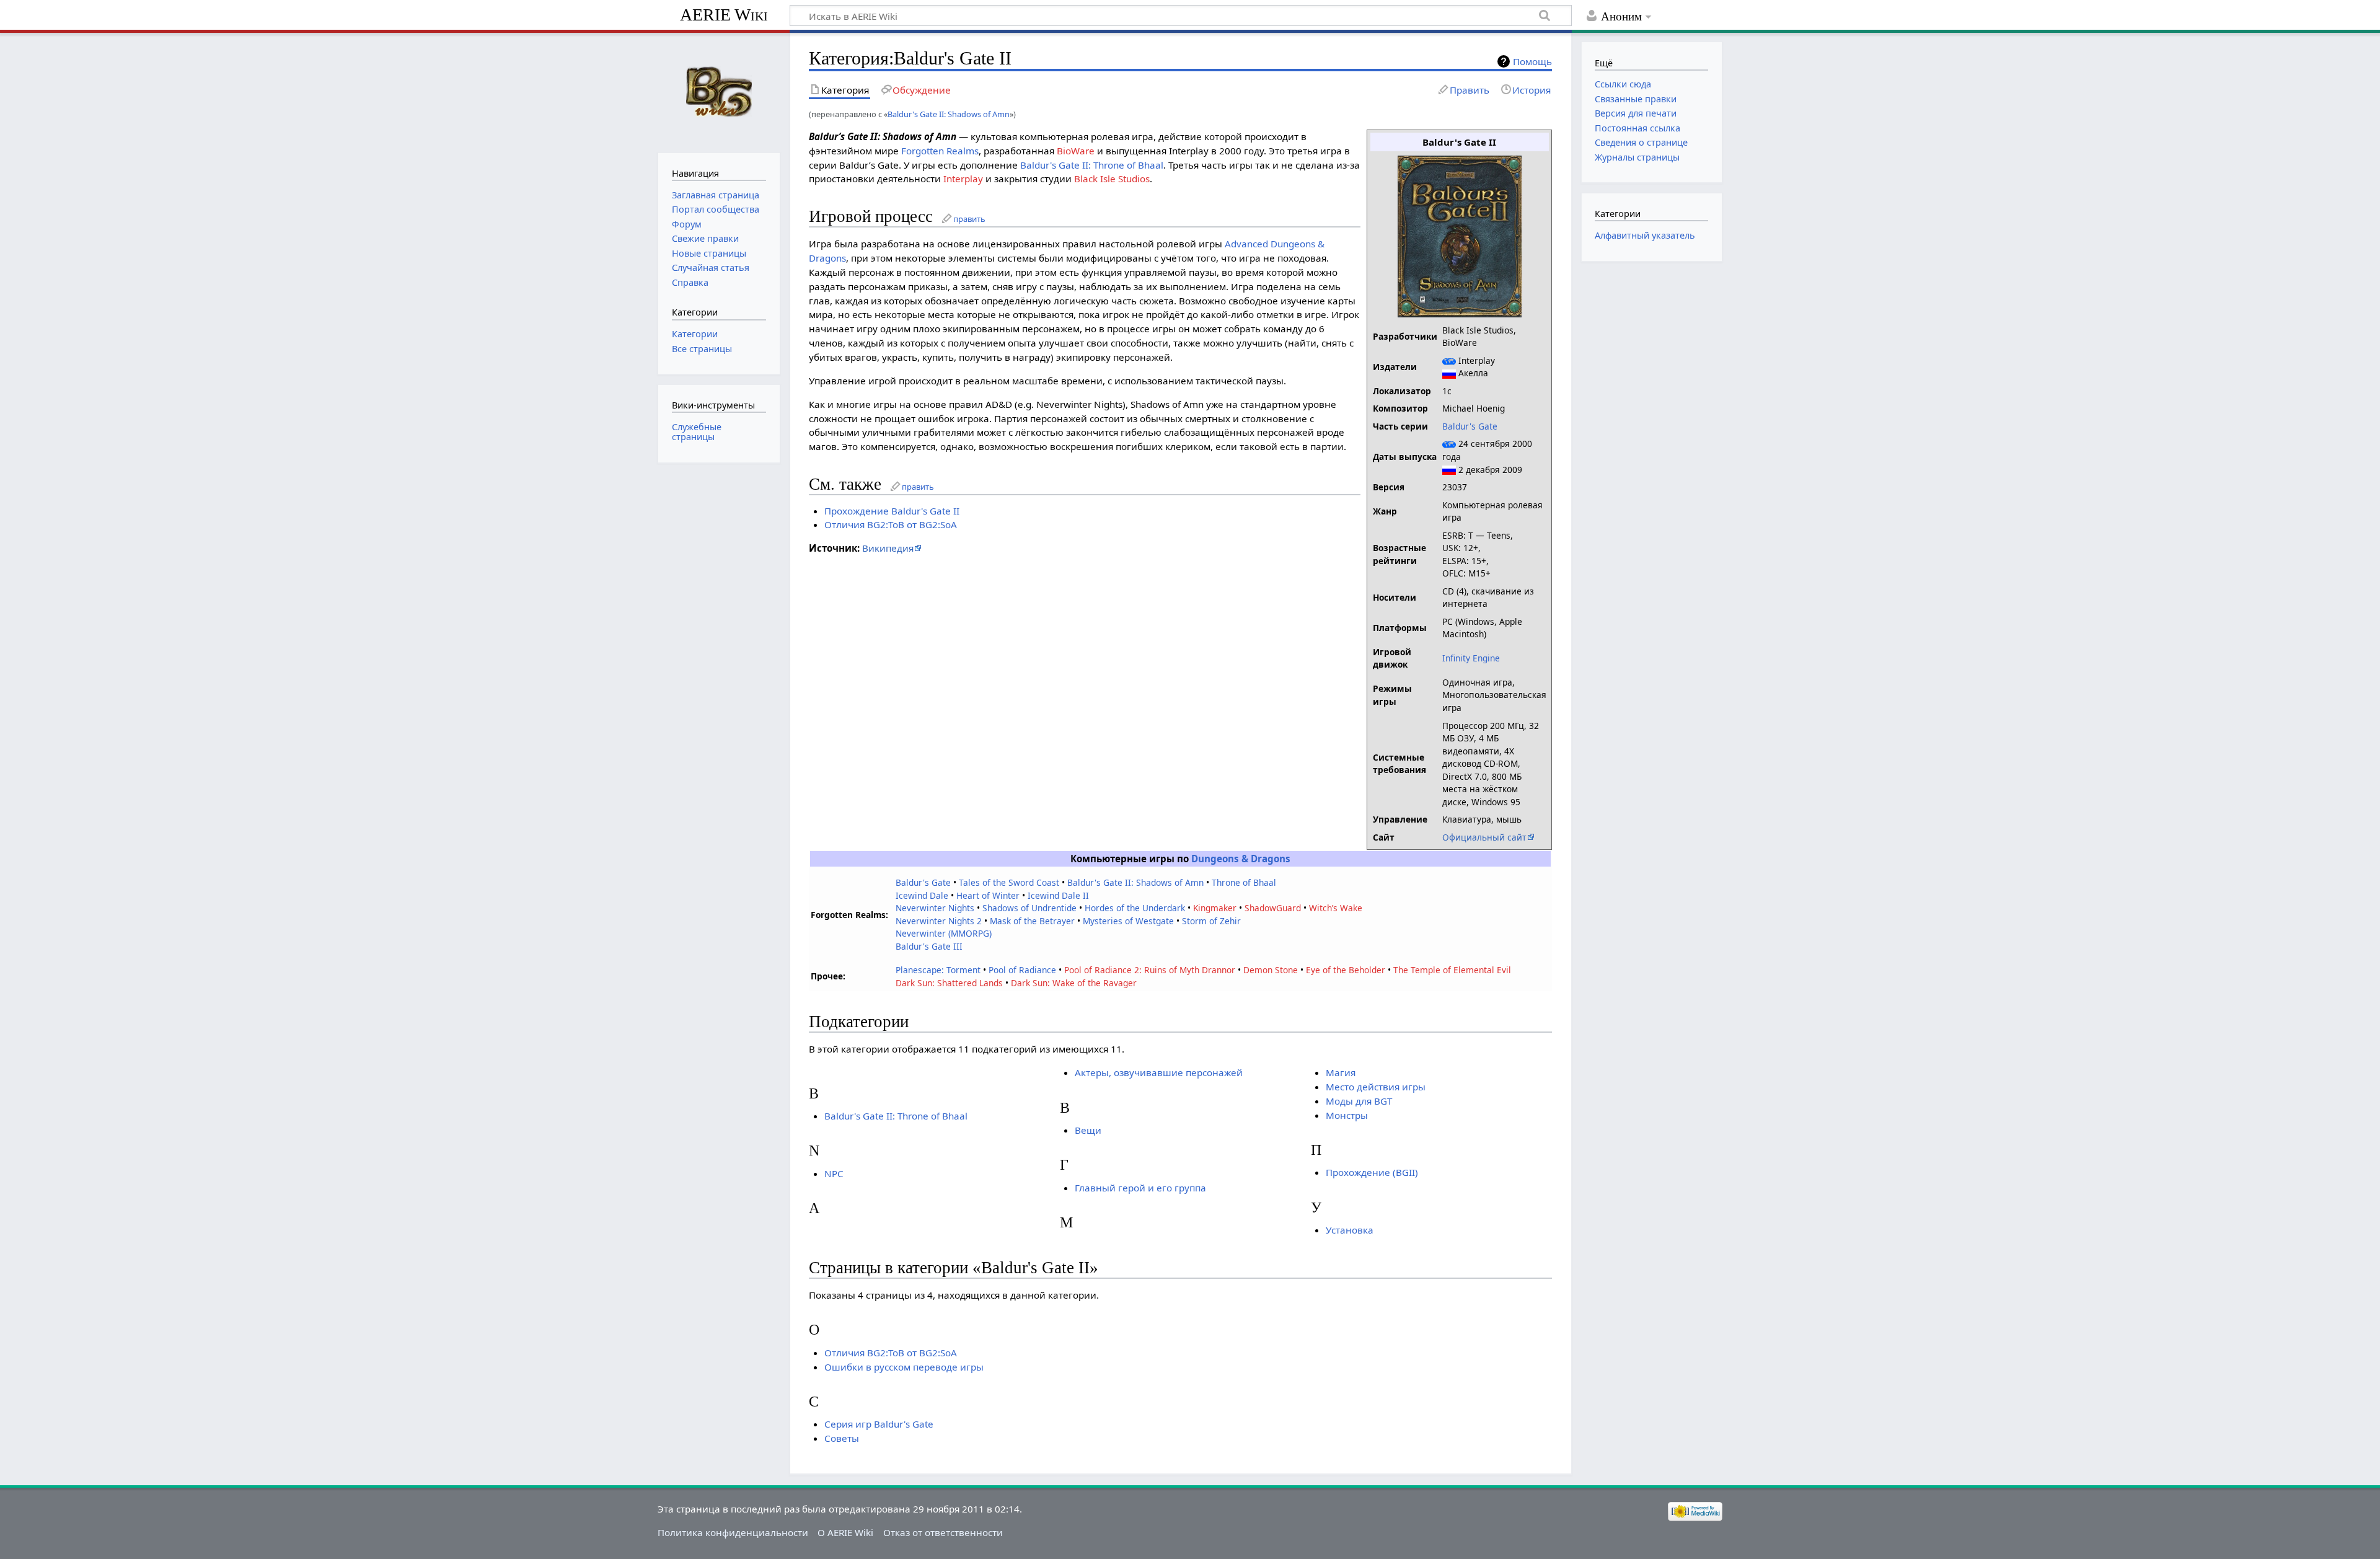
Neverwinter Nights (935, 908)
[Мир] (1449, 360)
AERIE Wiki (724, 15)
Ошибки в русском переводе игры (904, 1367)
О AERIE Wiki (845, 1532)
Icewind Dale (922, 895)
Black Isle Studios (1112, 179)
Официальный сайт (1484, 837)
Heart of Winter (988, 895)
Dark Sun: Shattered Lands (949, 983)
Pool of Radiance (1022, 970)
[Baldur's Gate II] (1460, 235)
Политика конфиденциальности (733, 1532)
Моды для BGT (1359, 1101)
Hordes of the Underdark (1135, 908)
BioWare (1076, 151)
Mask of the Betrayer (1032, 921)
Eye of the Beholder (1346, 970)
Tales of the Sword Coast (1009, 882)
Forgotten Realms (940, 151)
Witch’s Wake (1336, 908)
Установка (1350, 1230)
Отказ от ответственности (943, 1532)
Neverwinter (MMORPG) (944, 933)
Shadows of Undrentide (1029, 908)
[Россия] (1449, 373)
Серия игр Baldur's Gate (879, 1424)
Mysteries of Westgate (1128, 921)
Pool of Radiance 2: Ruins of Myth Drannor (1150, 970)
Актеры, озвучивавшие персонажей (1159, 1072)
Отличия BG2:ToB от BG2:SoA (891, 524)
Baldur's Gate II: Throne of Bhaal (1092, 165)
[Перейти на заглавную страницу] (719, 91)
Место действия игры (1376, 1087)
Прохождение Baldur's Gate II (892, 511)
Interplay (963, 179)
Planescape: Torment (938, 970)
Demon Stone (1271, 970)
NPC (834, 1173)
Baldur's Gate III (929, 946)
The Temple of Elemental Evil (1452, 970)
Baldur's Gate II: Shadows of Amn (949, 114)
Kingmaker (1215, 908)
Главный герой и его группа (1140, 1188)
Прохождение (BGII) (1372, 1172)
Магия (1341, 1072)
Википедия (888, 548)
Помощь (1532, 61)
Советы (842, 1438)
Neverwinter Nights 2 (939, 921)
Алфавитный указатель (1645, 235)
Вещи (1088, 1130)
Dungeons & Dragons (1241, 859)
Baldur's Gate (1470, 426)
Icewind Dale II (1058, 895)
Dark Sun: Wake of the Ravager (1074, 983)
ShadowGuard (1273, 908)
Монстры (1347, 1115)
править (969, 219)
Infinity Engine (1471, 658)
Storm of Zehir (1211, 921)
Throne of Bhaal (1244, 882)
